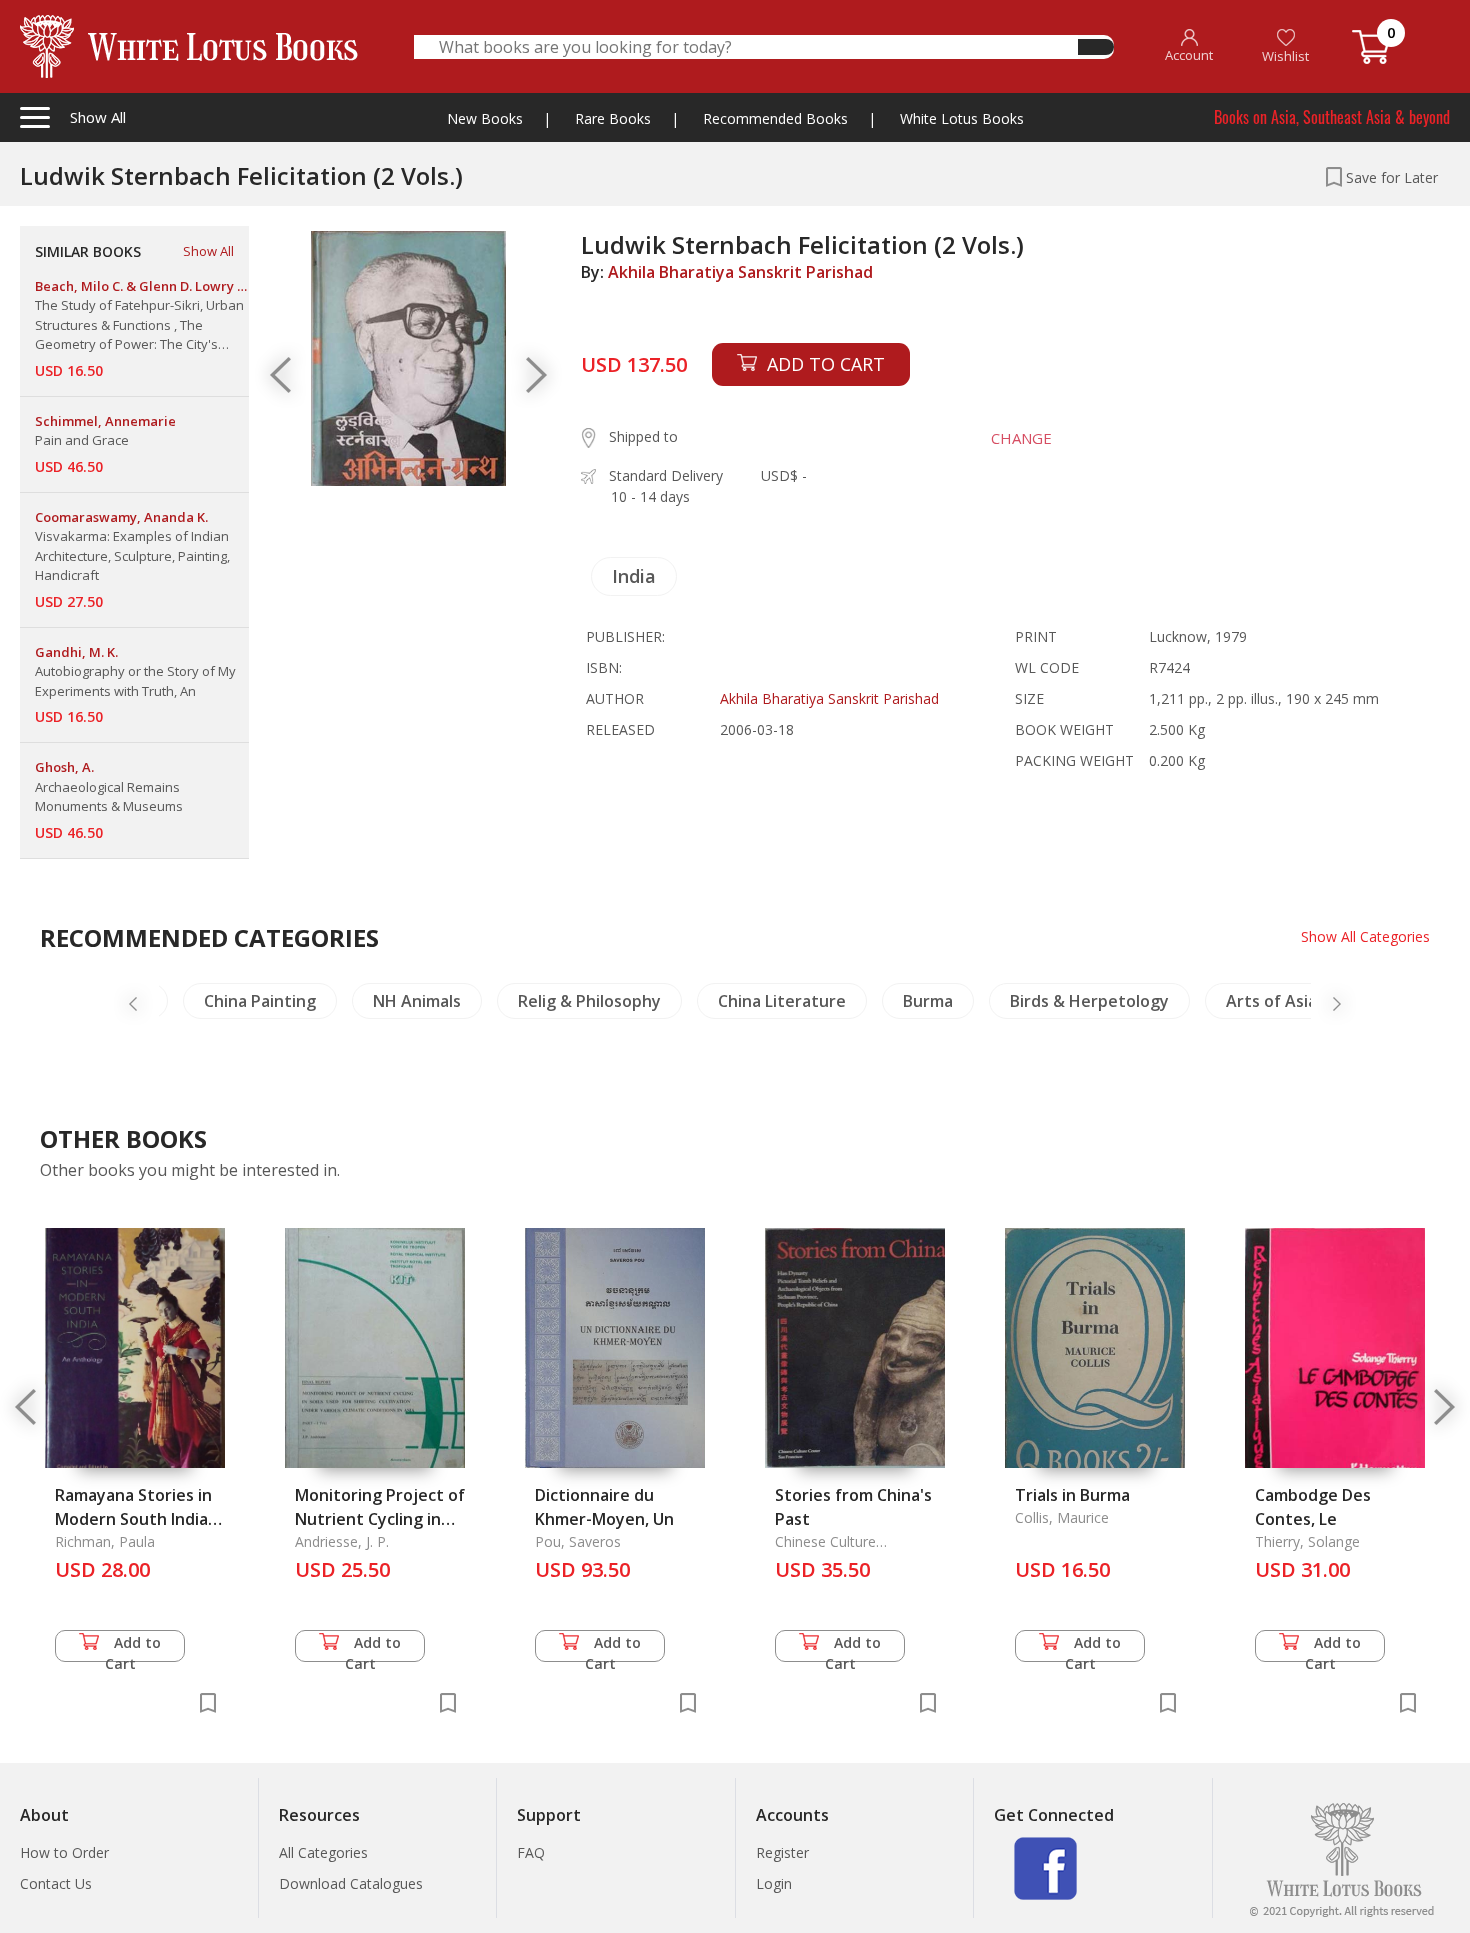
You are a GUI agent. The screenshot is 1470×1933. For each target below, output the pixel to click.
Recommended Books (775, 118)
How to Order (64, 1852)
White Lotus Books (962, 118)
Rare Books (613, 118)
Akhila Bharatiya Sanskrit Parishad (740, 272)
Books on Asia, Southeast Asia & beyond (1332, 117)
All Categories (323, 1852)
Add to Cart (133, 1647)
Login (774, 1883)
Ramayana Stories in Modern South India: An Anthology (133, 1519)
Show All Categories (1365, 936)
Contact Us (56, 1883)
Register (782, 1852)
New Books (485, 118)
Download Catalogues (351, 1883)
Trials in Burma (1072, 1495)
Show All (208, 251)
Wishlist (1285, 56)
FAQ (531, 1852)
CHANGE (1021, 438)
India (634, 576)
